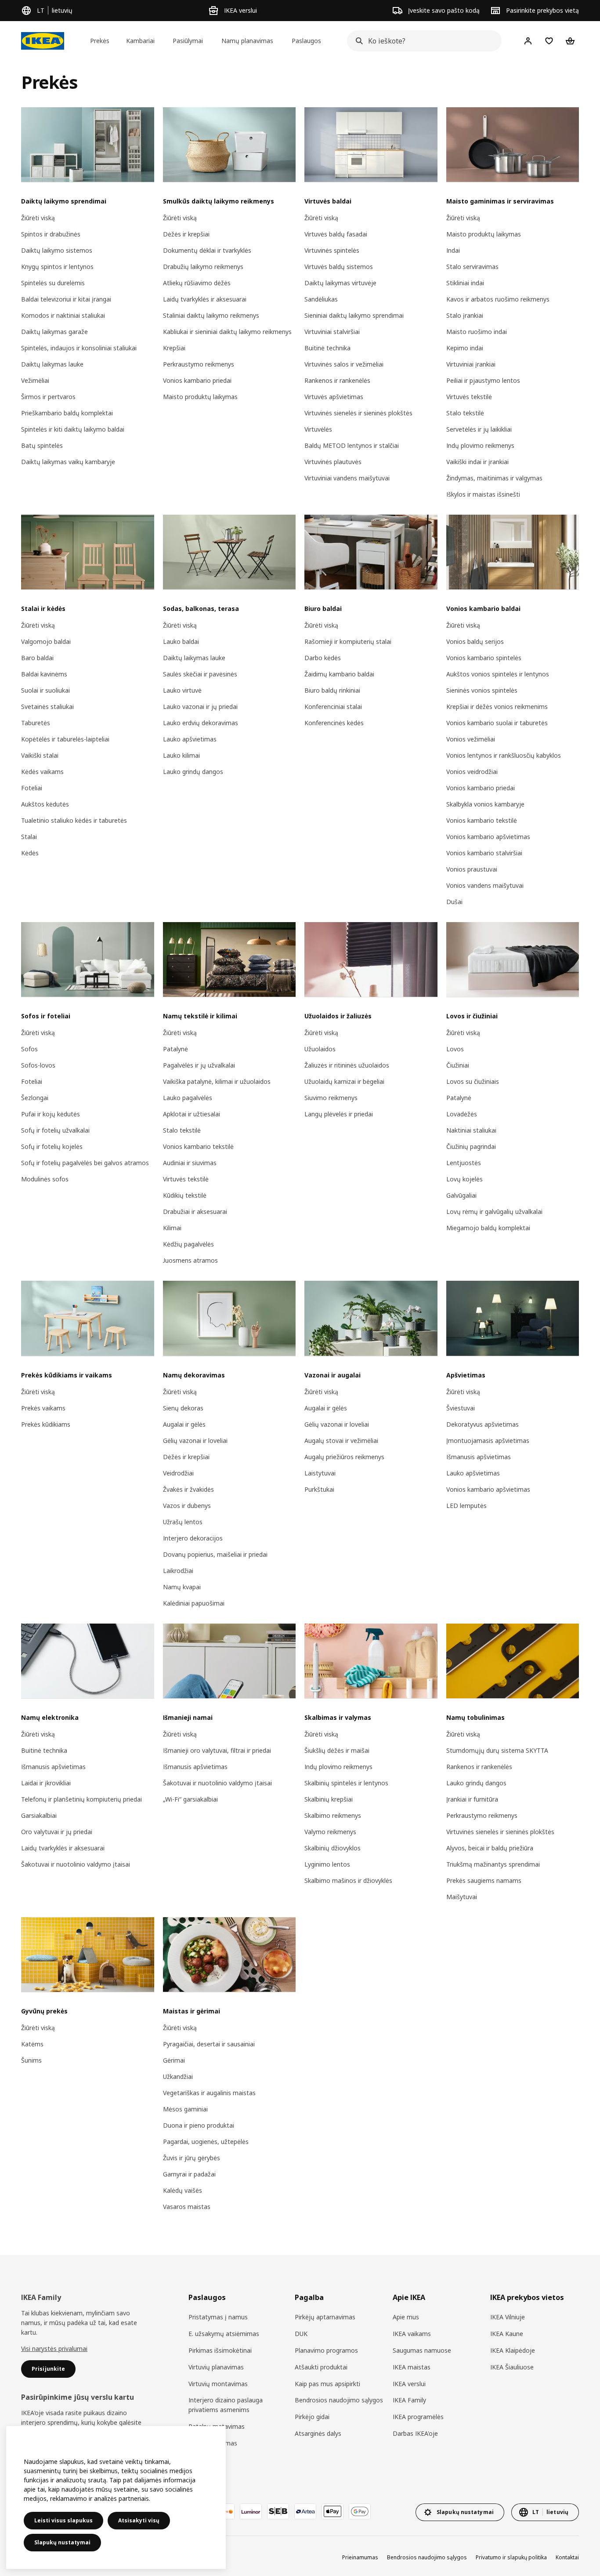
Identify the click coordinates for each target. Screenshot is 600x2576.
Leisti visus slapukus (63, 2520)
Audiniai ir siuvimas (190, 1163)
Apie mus (406, 2317)
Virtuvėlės (318, 429)
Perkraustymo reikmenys (199, 364)
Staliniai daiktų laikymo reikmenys (211, 315)
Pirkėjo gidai (312, 2417)
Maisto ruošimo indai (477, 332)
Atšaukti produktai (321, 2367)
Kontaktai (567, 2557)
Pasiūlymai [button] (188, 41)
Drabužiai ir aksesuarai (195, 1212)
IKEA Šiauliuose (512, 2367)
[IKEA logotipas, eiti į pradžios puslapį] (43, 41)
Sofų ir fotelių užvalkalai (55, 1130)
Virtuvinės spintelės (332, 250)
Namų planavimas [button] (247, 41)
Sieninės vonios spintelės (482, 690)
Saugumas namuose (422, 2350)
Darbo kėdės (323, 658)
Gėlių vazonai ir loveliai (195, 1441)
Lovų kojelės (464, 1179)
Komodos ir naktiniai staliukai (63, 315)
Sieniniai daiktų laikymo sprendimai (354, 315)
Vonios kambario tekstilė (482, 820)
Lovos (455, 1049)
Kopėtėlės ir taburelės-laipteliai (65, 739)
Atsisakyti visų (139, 2520)
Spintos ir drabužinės (51, 234)
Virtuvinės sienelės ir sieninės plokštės (358, 413)
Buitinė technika (327, 348)
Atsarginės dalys (318, 2433)
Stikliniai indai (465, 283)
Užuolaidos (320, 1049)
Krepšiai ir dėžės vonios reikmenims (497, 707)
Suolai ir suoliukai (45, 690)
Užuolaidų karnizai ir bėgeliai (344, 1081)
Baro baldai (37, 658)
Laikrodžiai (178, 1571)
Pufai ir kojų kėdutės (51, 1114)
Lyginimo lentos (327, 1864)
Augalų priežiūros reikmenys (344, 1457)
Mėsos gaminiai (185, 2109)
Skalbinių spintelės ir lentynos (346, 1783)
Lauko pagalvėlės (188, 1098)
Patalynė (175, 1049)
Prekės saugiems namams (484, 1880)
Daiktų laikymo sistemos (57, 250)
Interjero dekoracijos (193, 1538)
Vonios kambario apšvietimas (488, 837)
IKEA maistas (412, 2367)
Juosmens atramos (190, 1260)
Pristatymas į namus (218, 2317)
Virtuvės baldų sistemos (339, 267)
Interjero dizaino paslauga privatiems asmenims (226, 2405)
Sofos (29, 1049)
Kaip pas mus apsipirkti (327, 2384)
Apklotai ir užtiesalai (192, 1114)
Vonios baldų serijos (475, 641)
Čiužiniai (458, 1065)
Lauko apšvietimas (190, 739)
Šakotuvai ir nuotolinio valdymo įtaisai (76, 1864)
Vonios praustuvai (472, 869)
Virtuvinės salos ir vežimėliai (344, 364)
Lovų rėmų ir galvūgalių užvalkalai (494, 1212)
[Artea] (305, 2511)
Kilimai (172, 1228)
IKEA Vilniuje (508, 2317)
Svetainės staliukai (47, 707)
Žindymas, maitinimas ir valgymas (494, 478)
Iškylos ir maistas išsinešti (483, 494)
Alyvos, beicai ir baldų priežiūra (490, 1848)
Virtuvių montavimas (218, 2384)
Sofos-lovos (38, 1065)
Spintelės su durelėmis (53, 283)
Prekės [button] (100, 41)
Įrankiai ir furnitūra (472, 1799)
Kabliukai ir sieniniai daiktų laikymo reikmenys (227, 332)
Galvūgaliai (461, 1195)
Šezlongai (35, 1098)
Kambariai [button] (140, 41)
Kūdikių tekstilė (185, 1195)
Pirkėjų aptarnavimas (325, 2317)
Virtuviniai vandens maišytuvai (347, 478)
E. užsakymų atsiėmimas (224, 2334)
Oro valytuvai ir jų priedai (57, 1832)
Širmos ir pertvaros (48, 397)
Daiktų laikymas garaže (54, 332)
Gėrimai (174, 2060)
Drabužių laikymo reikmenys (203, 267)
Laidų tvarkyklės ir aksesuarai (205, 299)
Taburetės (36, 723)
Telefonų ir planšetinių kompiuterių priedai (81, 1799)
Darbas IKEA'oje (415, 2433)
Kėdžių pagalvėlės (188, 1244)
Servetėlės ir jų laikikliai (479, 429)
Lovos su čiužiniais (473, 1081)
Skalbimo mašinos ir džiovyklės (348, 1880)
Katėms (32, 2044)
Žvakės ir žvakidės (188, 1489)
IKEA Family (409, 2400)
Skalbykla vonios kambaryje (485, 804)
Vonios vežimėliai (471, 739)
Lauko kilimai (181, 755)
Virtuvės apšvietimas (334, 397)
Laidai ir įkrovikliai (46, 1783)
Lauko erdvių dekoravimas (201, 723)
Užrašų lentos (183, 1522)
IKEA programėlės (418, 2417)
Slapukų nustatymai (62, 2542)
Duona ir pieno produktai (199, 2125)
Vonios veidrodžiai (472, 772)
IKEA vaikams (412, 2334)
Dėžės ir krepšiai (186, 234)
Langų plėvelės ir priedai (339, 1114)
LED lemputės (466, 1506)
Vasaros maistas (187, 2207)
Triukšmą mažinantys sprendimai (493, 1864)
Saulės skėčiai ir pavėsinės (200, 674)
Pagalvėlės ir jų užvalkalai (199, 1065)
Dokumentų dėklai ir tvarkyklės (207, 250)
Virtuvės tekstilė (469, 397)
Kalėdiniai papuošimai (194, 1603)
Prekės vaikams (43, 1408)
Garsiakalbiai (39, 1815)
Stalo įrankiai (465, 315)
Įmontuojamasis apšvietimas (488, 1441)
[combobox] (422, 41)
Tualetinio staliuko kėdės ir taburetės (74, 820)
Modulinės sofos (45, 1179)
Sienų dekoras (183, 1408)
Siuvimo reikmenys (331, 1098)
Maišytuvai (462, 1897)
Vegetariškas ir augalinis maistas (209, 2093)
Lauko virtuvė (182, 690)
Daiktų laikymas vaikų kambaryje (68, 462)
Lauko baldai (181, 641)
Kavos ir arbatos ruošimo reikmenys (498, 299)
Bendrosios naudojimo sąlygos (339, 2400)
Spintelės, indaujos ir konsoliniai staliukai (79, 348)
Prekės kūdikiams (46, 1424)
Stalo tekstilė (465, 413)
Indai (453, 250)
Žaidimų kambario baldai (339, 674)
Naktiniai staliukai (471, 1130)
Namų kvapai (182, 1587)
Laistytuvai (320, 1473)
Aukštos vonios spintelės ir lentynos (498, 674)
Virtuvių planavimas (216, 2367)
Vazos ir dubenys (187, 1506)
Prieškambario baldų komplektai (67, 413)
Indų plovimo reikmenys (480, 445)
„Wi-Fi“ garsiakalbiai (190, 1799)
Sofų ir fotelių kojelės (52, 1146)
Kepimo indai (465, 348)
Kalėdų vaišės (183, 2190)
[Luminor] (251, 2511)
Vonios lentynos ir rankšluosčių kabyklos (504, 755)
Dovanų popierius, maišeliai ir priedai (215, 1554)
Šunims (31, 2060)
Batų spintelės (42, 445)
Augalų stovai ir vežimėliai (341, 1441)
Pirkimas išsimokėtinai (220, 2350)
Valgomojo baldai (46, 641)
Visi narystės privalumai (54, 2349)
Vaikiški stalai (40, 755)
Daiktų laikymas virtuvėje (340, 283)
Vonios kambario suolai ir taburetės (497, 723)
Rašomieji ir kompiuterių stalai (348, 641)
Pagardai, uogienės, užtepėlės (206, 2142)
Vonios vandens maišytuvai (485, 885)
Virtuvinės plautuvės (333, 462)
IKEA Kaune (507, 2334)
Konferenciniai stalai (333, 707)
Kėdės (30, 853)
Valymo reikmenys (330, 1832)
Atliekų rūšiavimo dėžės (197, 283)
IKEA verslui (409, 2384)
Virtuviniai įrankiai (471, 364)
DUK (301, 2334)
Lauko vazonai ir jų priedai (200, 707)
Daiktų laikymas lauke (52, 364)
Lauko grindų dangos (193, 772)
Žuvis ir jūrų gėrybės (192, 2158)
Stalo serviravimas (472, 267)
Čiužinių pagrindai (471, 1146)
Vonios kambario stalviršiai (484, 853)
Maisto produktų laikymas (200, 397)
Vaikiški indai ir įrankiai (477, 462)
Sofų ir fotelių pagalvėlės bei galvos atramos (85, 1163)
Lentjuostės (464, 1163)
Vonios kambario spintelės (484, 658)
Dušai (454, 902)
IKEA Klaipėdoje (513, 2350)
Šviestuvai (461, 1408)
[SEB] (278, 2511)
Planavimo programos (326, 2350)
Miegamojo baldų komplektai (488, 1228)
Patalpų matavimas (217, 2426)
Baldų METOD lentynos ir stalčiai (352, 445)
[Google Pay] (360, 2511)
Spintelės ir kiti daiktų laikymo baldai (73, 429)
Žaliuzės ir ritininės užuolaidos (347, 1065)
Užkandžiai (178, 2076)
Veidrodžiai (178, 1473)
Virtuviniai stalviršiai (332, 332)
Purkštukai (319, 1489)
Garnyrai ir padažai (189, 2174)
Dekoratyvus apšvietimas (483, 1424)
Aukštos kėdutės (45, 804)
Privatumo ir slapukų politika (511, 2557)
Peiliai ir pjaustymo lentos (483, 380)
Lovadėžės (462, 1114)
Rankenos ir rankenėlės (337, 380)
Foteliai (32, 788)
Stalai (29, 837)
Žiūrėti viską (38, 218)
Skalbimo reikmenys (333, 1815)
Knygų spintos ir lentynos (57, 267)
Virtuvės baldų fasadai (336, 234)
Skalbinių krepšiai (329, 1799)
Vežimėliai (35, 380)
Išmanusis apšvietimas (479, 1457)
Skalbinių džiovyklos (333, 1848)
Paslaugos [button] (306, 41)
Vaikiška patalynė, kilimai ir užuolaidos (217, 1081)
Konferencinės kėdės (334, 723)
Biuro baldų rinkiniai (332, 690)
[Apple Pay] (333, 2511)
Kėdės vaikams (42, 772)
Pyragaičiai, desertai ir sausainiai (209, 2044)
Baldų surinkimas (213, 2443)
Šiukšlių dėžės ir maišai (337, 1750)
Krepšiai (174, 348)
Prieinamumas (360, 2557)
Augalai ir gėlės (184, 1424)
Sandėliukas (321, 299)
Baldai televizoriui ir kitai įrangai (66, 299)
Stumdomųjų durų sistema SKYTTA (497, 1750)
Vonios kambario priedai (197, 380)
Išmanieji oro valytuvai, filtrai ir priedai (217, 1750)
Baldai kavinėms (44, 674)
